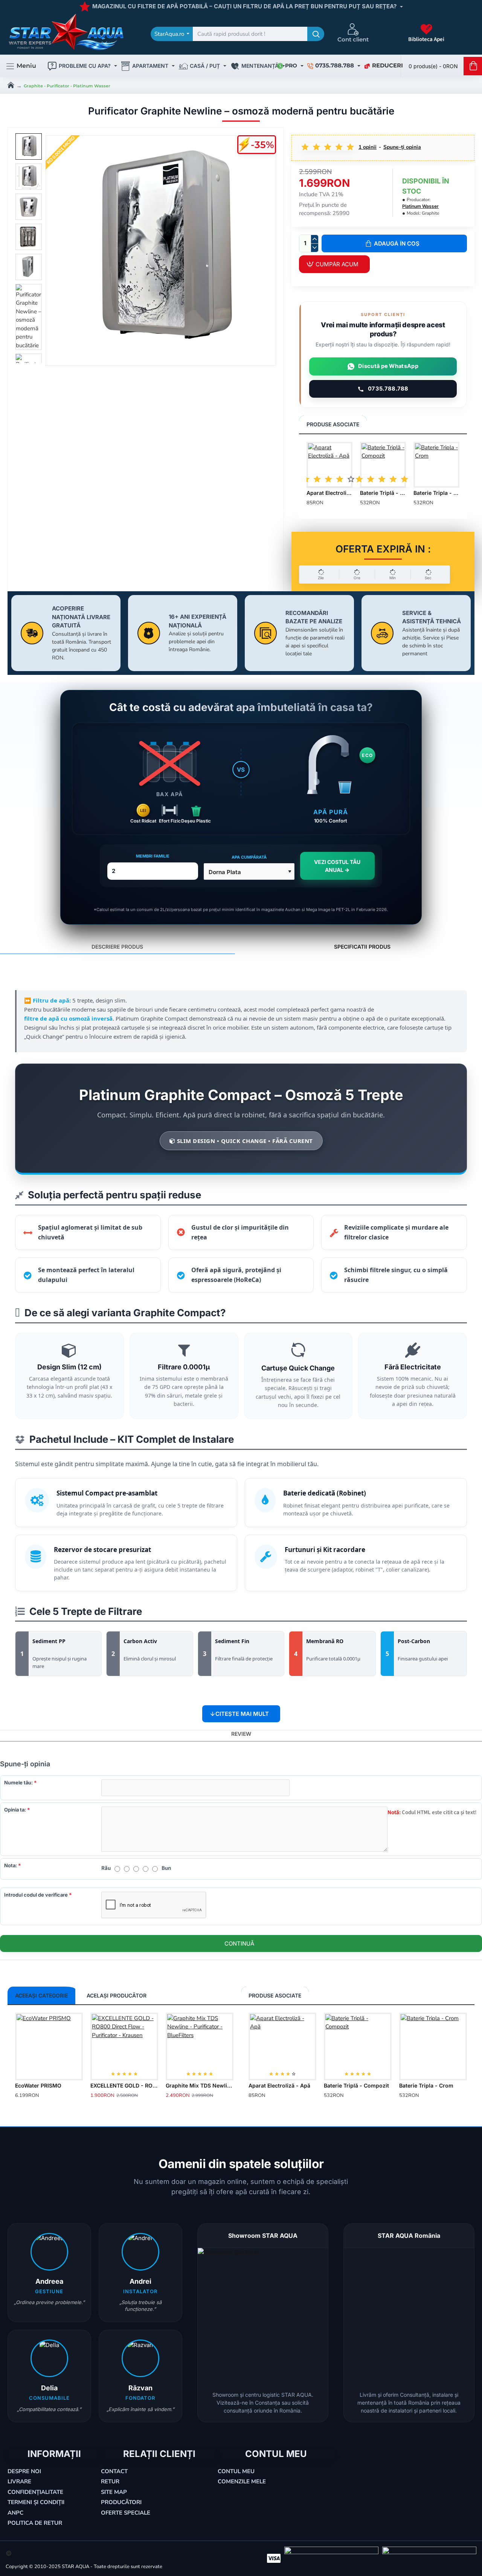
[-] (314, 248)
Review (241, 1734)
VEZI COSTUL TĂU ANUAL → (337, 866)
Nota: (11, 1865)
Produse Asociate (333, 424)
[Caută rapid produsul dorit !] (316, 34)
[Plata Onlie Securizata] (274, 2558)
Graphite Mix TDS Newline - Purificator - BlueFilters (200, 2085)
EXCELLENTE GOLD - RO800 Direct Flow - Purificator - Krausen (124, 2085)
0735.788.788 (388, 389)
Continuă (239, 1943)
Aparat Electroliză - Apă (329, 493)
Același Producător (117, 1995)
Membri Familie (153, 856)
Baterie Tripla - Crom (436, 493)
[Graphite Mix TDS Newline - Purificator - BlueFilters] (200, 2046)
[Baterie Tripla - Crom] (436, 465)
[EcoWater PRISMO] (49, 2046)
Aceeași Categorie (41, 1995)
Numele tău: (18, 1782)
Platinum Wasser (420, 206)
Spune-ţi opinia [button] (402, 147)
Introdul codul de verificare (36, 1895)
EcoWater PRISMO (38, 2085)
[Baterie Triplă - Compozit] (383, 465)
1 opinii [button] (368, 147)
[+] (314, 239)
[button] (394, 243)
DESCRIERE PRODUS (117, 947)
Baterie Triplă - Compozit (383, 493)
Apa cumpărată (249, 857)
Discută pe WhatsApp (388, 366)
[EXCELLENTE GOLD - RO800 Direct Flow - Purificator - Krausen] (124, 2046)
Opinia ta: (15, 1810)
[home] (11, 84)
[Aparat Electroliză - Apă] (329, 465)
